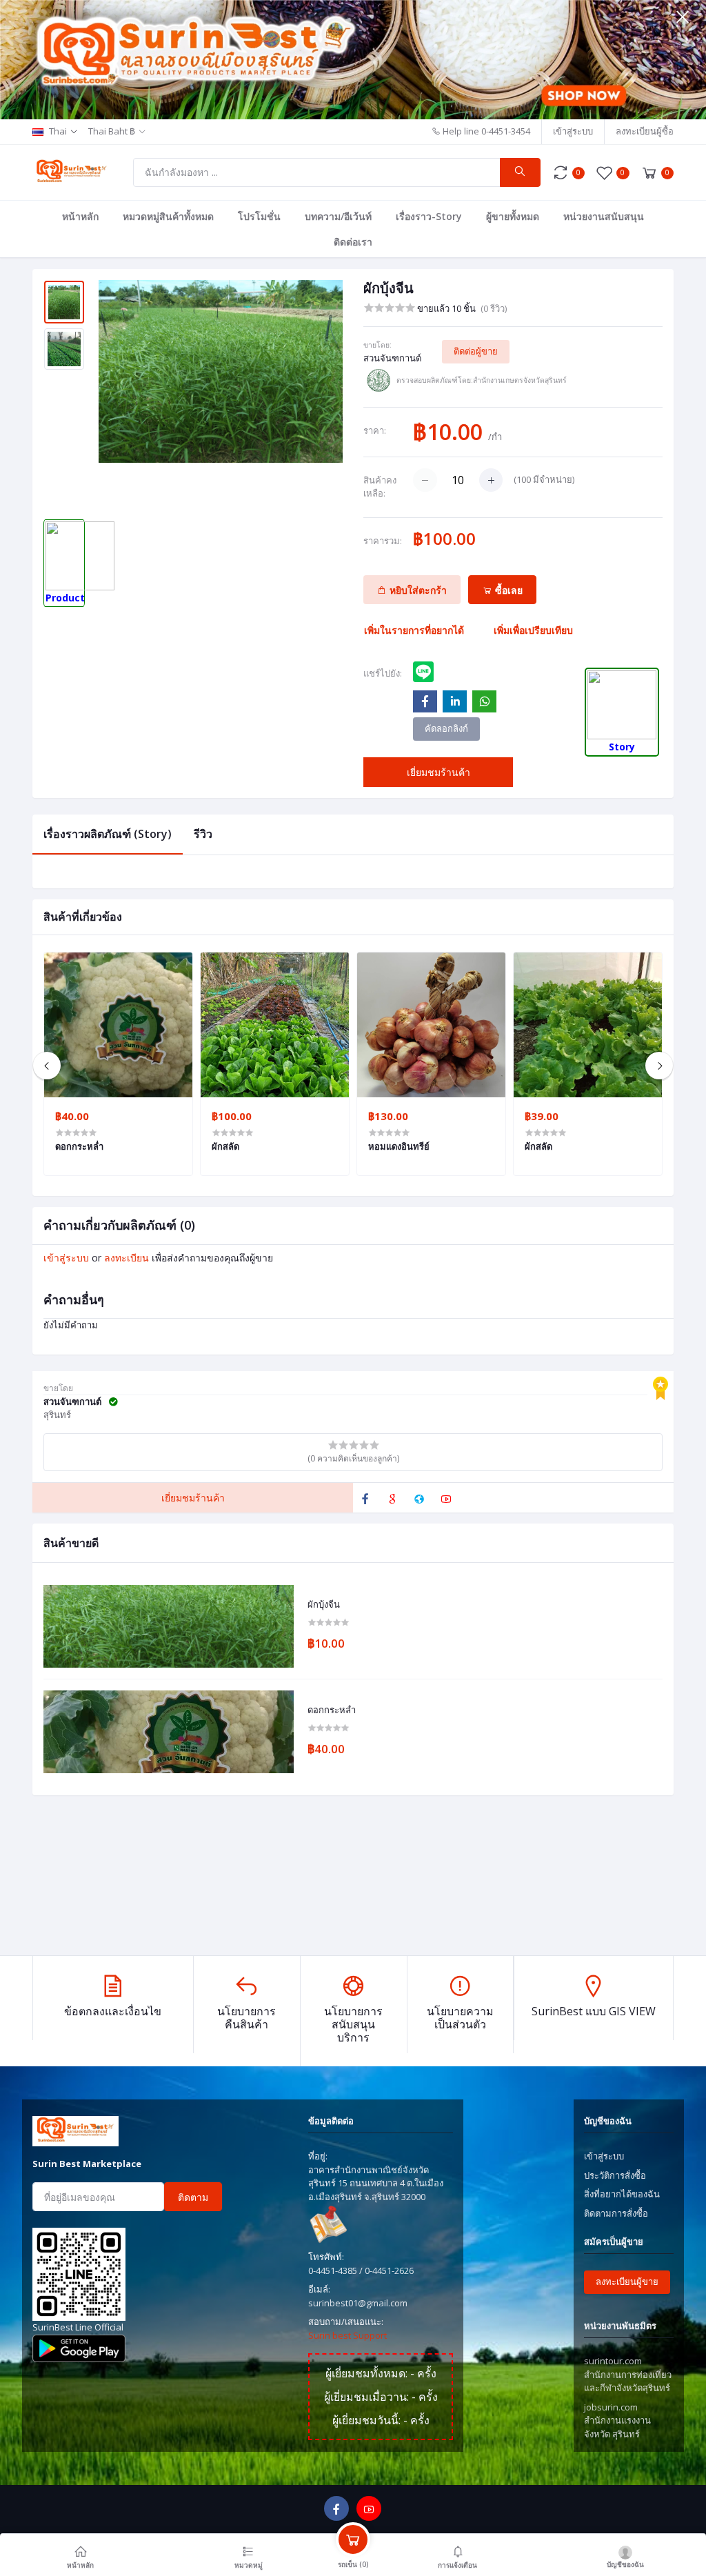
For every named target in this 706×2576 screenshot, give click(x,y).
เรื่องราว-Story (429, 216)
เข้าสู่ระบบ (573, 131)
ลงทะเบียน (127, 1258)
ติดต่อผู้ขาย (476, 351)
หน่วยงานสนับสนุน (604, 216)
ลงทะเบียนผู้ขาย (627, 2282)
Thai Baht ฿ (112, 131)
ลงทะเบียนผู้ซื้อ (645, 131)
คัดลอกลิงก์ (446, 728)
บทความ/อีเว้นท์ (338, 216)
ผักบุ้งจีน (324, 1605)
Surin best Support (347, 2335)
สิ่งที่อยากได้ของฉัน (622, 2194)
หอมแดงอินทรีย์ (399, 1146)
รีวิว (203, 834)
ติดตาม (193, 2197)
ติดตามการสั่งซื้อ (616, 2213)
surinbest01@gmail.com (358, 2303)
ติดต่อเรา (353, 242)
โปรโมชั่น (259, 216)
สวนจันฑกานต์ (392, 358)
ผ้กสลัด (538, 1146)
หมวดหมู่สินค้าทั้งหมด (168, 216)
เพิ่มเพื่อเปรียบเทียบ (533, 630)
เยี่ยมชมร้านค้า (438, 772)
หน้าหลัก (80, 216)
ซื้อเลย (507, 590)
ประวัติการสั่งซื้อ (615, 2175)
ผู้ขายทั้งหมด (513, 216)
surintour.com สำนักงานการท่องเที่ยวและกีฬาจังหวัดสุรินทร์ (628, 2374)
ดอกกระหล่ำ (332, 1710)
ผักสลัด (225, 1146)
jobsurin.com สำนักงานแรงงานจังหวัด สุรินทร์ (617, 2420)
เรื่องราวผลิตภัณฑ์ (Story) (108, 834)
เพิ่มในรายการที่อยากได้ (414, 630)
